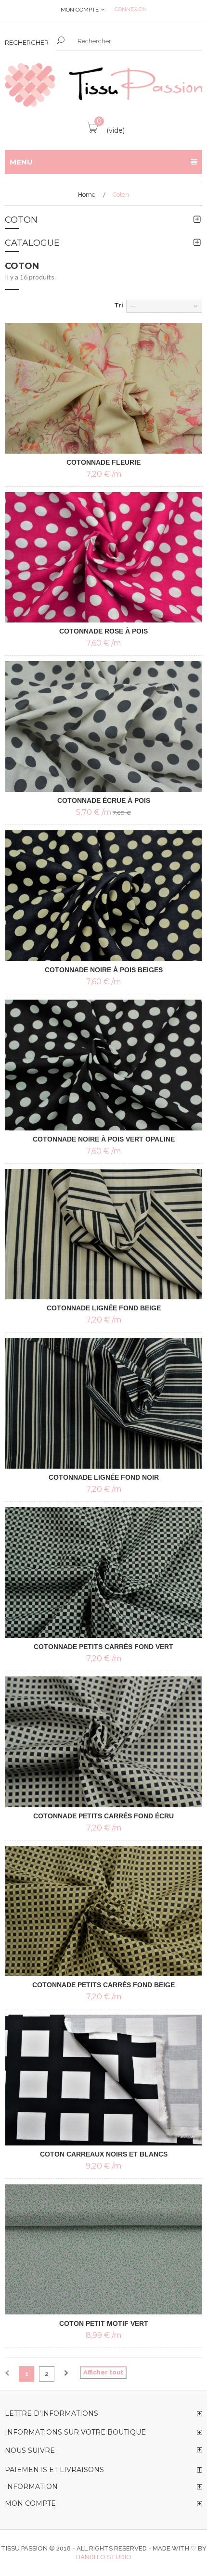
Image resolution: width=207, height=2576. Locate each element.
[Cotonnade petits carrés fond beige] (103, 1911)
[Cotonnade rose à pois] (103, 558)
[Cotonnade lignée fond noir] (103, 1403)
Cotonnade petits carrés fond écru (103, 1816)
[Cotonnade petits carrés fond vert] (103, 1573)
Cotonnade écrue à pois (104, 800)
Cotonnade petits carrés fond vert (103, 1647)
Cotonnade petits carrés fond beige (103, 1985)
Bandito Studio (104, 2557)
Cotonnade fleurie (103, 462)
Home (87, 195)
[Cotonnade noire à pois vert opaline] (103, 1065)
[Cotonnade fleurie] (103, 388)
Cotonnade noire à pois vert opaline (104, 1139)
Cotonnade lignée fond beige (104, 1308)
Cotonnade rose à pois (103, 631)
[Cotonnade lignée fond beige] (103, 1234)
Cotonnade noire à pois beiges (104, 970)
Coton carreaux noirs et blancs (104, 2154)
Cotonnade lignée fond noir (104, 1477)
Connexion (131, 9)
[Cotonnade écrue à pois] (103, 726)
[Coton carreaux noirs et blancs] (103, 2080)
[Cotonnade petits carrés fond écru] (103, 1742)
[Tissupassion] (103, 85)
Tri (119, 305)
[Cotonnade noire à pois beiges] (103, 896)
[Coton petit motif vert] (103, 2249)
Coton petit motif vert (104, 2323)
